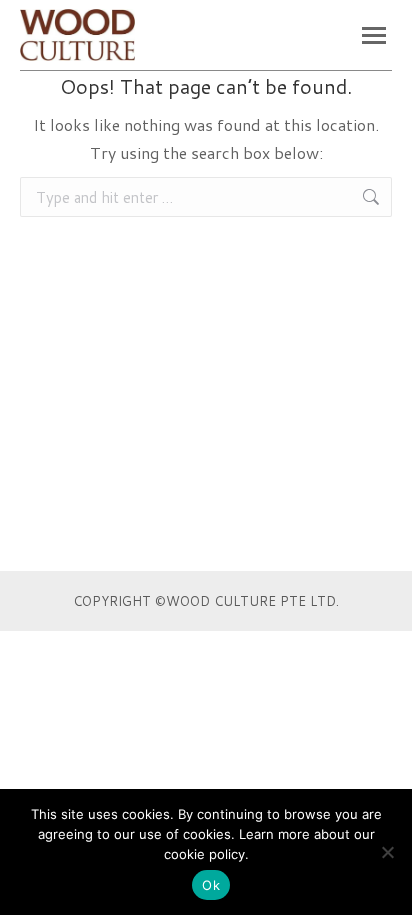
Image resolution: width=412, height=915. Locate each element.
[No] (387, 852)
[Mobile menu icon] (374, 35)
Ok (211, 885)
